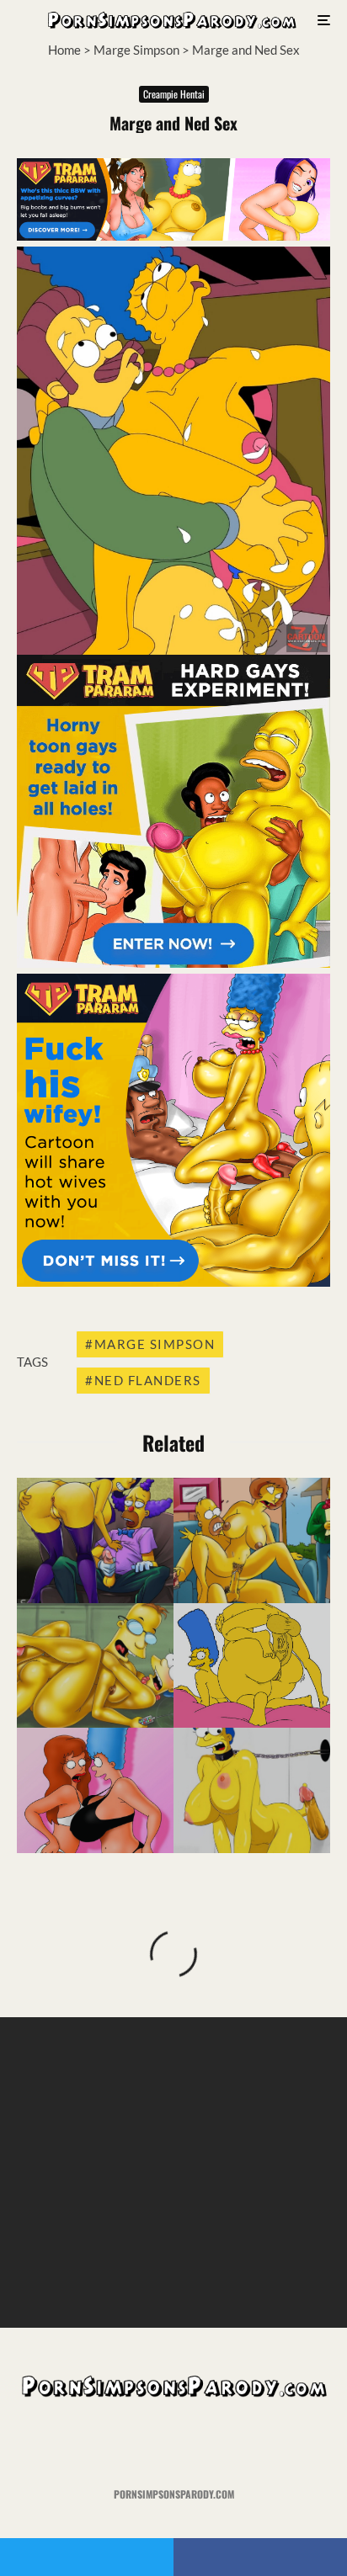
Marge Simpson (136, 50)
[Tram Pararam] (173, 236)
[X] (141, 2443)
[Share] (260, 2557)
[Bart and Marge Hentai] (252, 1666)
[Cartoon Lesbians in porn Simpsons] (95, 1790)
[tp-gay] (173, 963)
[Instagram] (174, 2443)
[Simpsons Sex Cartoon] (95, 1666)
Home (64, 50)
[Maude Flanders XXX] (252, 1540)
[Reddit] (207, 2443)
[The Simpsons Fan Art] (95, 1540)
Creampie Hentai (174, 94)
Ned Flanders (148, 1380)
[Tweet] (87, 2557)
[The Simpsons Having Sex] (252, 1790)
